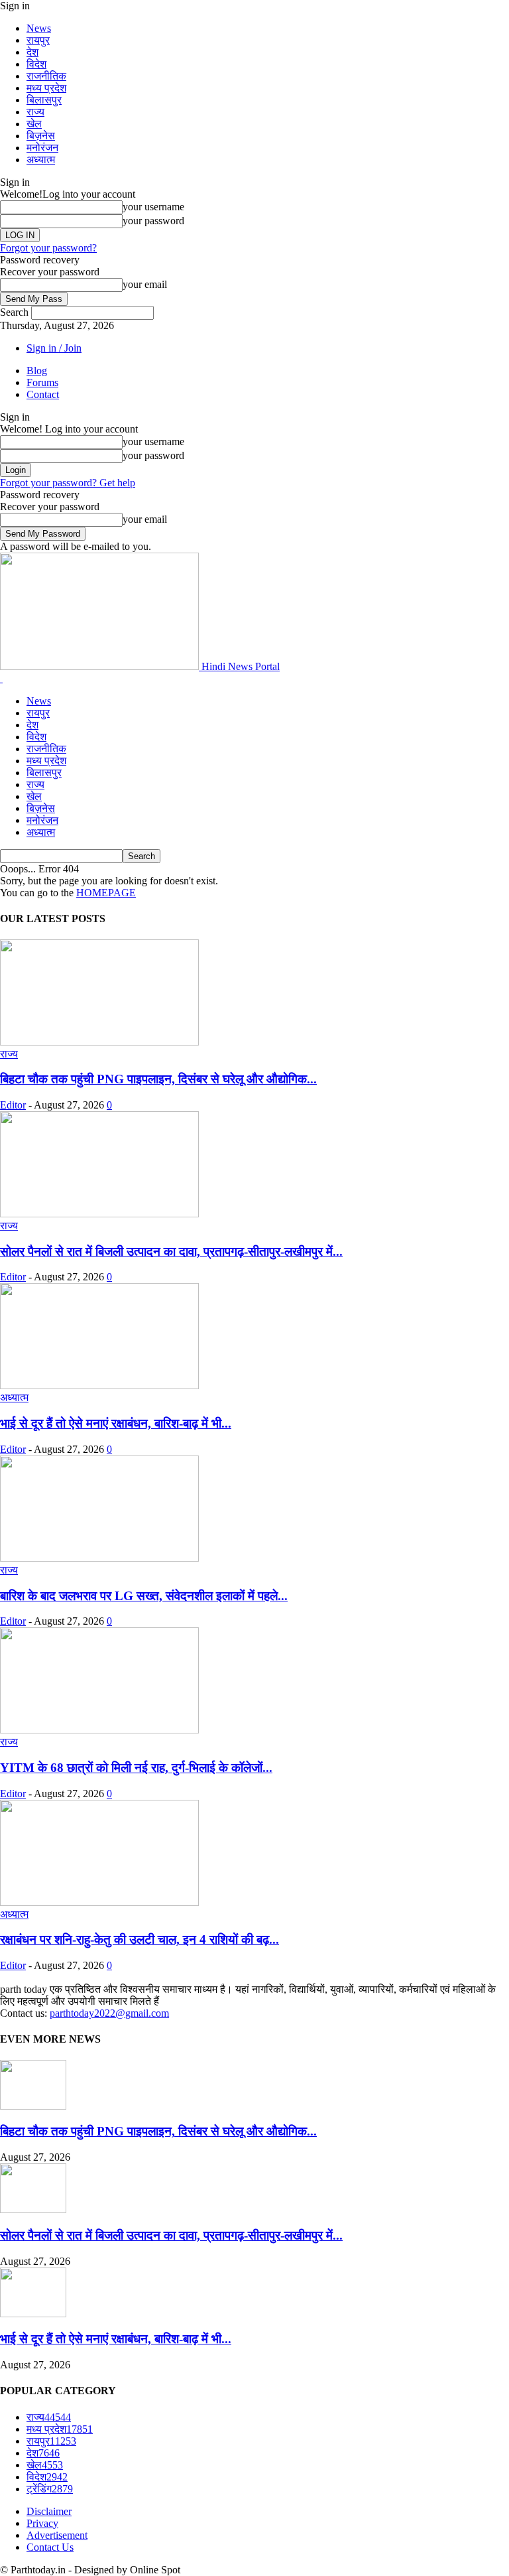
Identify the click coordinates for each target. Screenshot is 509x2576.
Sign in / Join (54, 348)
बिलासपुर (44, 100)
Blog (37, 371)
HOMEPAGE (106, 893)
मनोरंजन (42, 148)
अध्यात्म (41, 160)
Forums (42, 382)
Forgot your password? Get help (68, 483)
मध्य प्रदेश (46, 88)
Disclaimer (49, 2511)
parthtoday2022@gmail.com (109, 2013)
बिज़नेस (41, 136)
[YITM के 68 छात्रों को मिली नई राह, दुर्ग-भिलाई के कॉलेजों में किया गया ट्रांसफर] (99, 1730)
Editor (13, 1105)
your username (153, 207)
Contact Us (50, 2547)
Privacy (42, 2523)
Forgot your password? (48, 248)
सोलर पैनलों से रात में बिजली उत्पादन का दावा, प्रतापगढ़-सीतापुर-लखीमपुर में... (171, 1252)
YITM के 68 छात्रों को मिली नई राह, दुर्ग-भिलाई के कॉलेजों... (136, 1768)
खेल (34, 124)
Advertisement (57, 2535)
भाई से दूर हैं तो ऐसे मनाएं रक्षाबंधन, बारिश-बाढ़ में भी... (116, 1423)
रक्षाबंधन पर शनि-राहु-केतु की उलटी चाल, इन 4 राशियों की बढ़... (140, 1939)
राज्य (35, 112)
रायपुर (38, 40)
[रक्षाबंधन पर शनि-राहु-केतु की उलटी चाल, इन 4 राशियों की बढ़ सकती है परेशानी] (99, 1902)
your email (145, 284)
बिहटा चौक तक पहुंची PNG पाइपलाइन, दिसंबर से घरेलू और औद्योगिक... (158, 1079)
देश (32, 52)
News (39, 28)
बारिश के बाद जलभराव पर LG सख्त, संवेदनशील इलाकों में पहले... (144, 1596)
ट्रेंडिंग (50, 2489)
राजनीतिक (46, 76)
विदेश (36, 64)
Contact (43, 394)
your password (153, 221)
